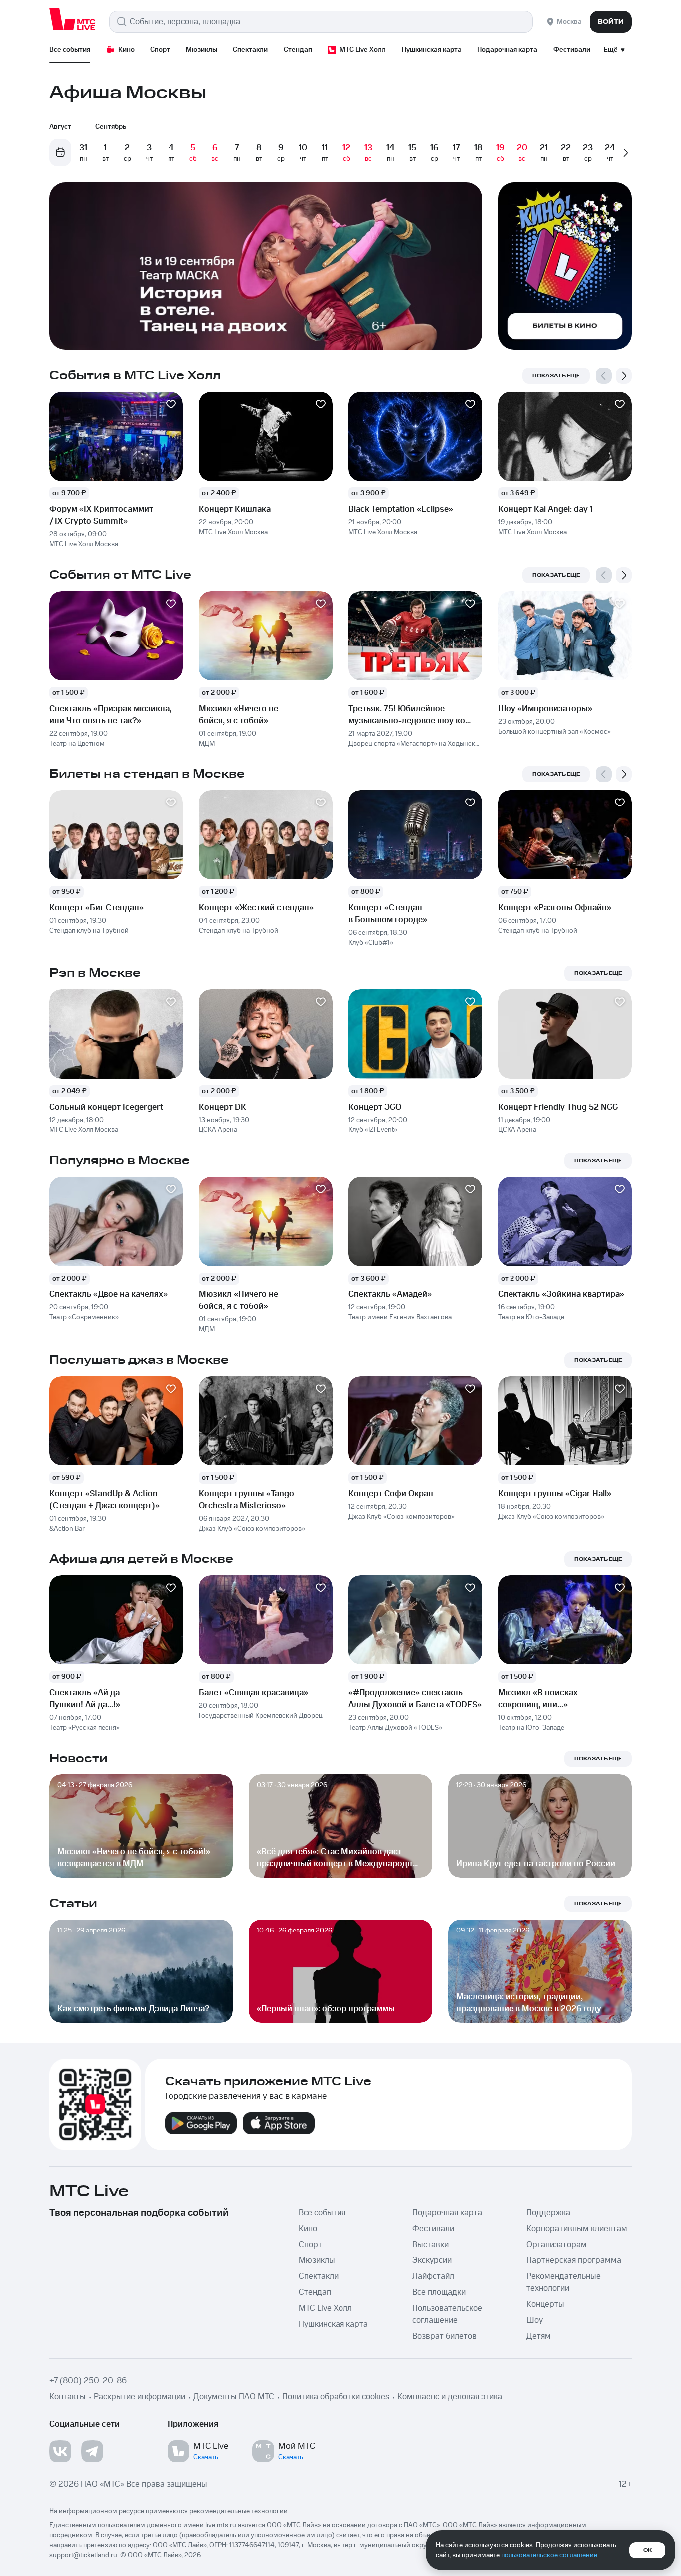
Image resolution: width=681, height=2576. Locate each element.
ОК (647, 2550)
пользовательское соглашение (549, 2555)
